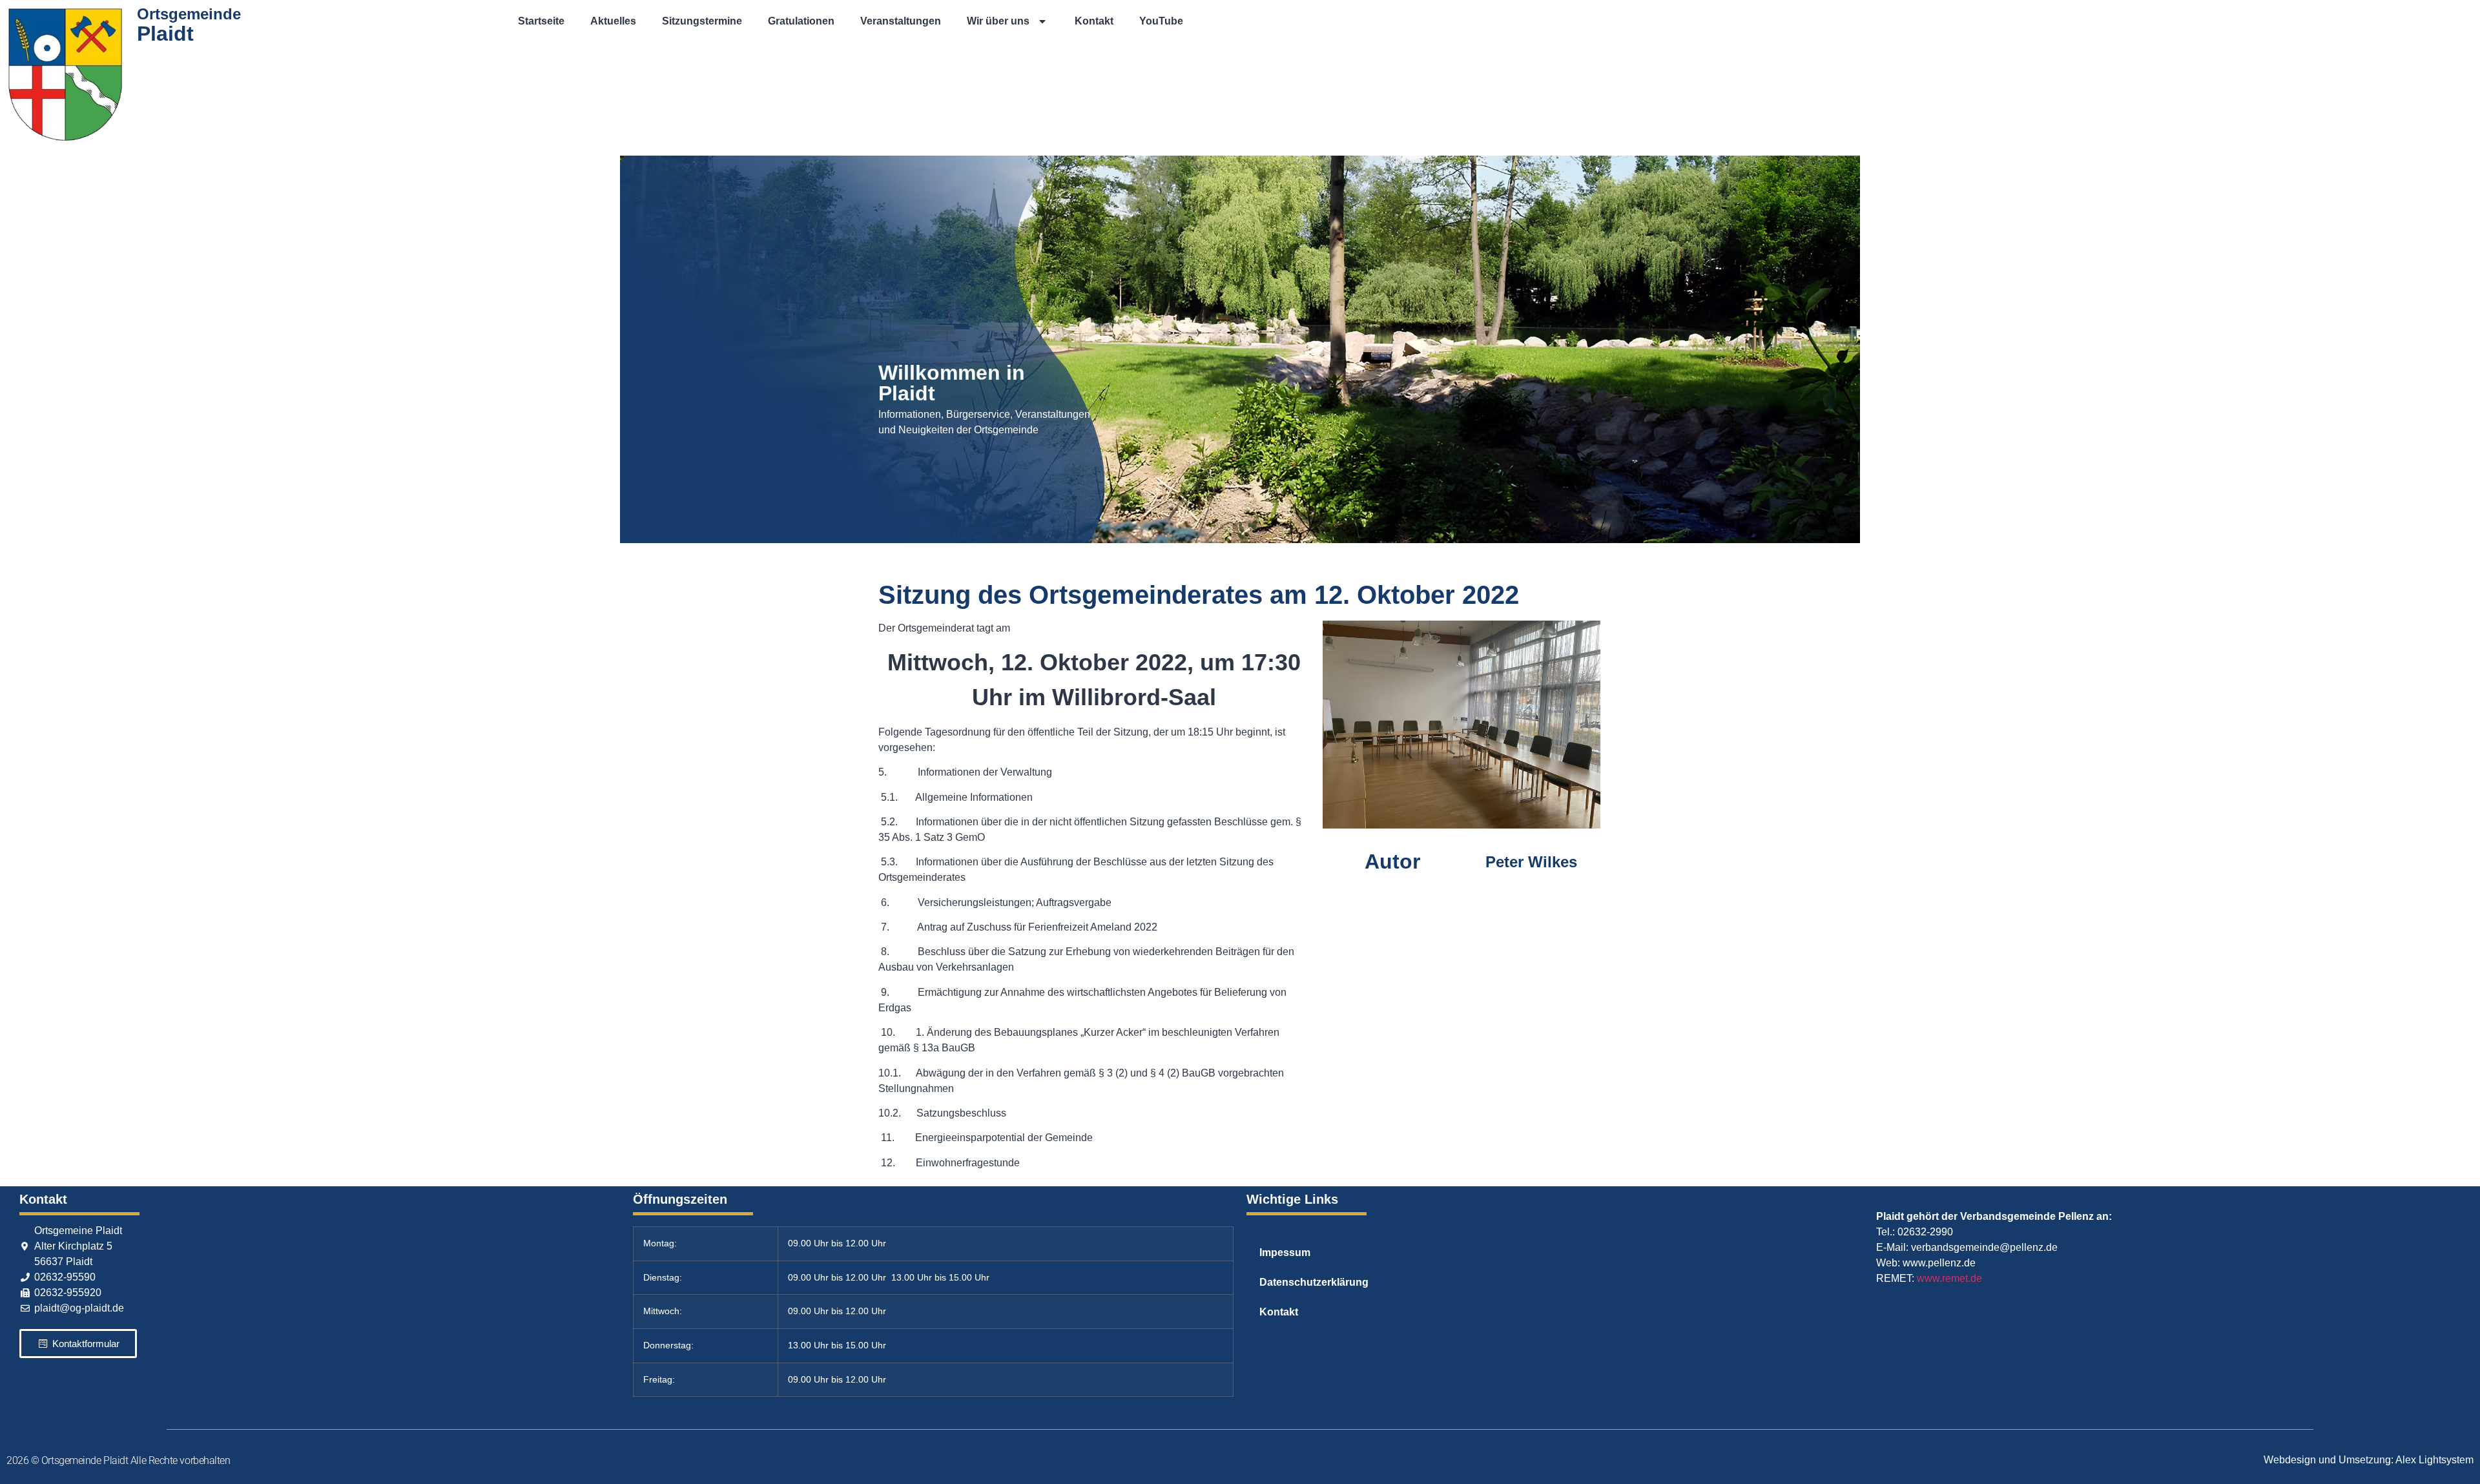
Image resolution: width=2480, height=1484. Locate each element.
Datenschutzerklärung (1314, 1282)
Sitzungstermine (702, 21)
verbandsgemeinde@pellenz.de (1984, 1247)
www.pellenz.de (1939, 1263)
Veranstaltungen (901, 21)
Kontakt (1094, 21)
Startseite (541, 21)
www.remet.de (1949, 1278)
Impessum (1285, 1252)
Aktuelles (613, 21)
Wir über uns (998, 21)
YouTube (1161, 21)
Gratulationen (801, 21)
